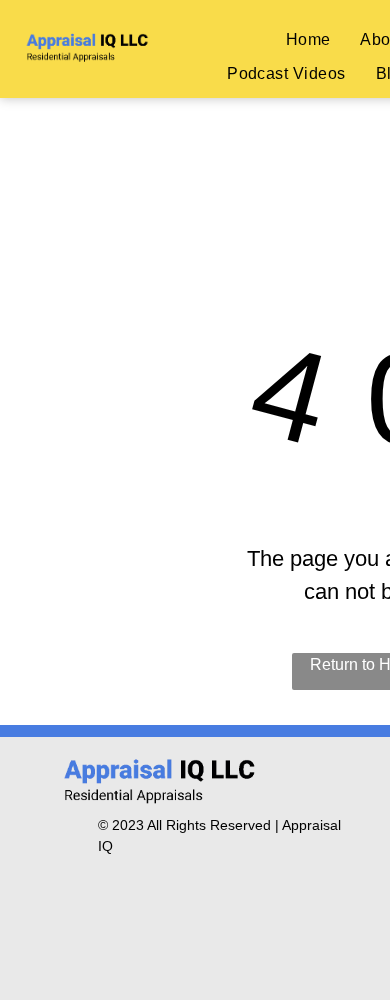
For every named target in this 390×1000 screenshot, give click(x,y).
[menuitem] (308, 39)
